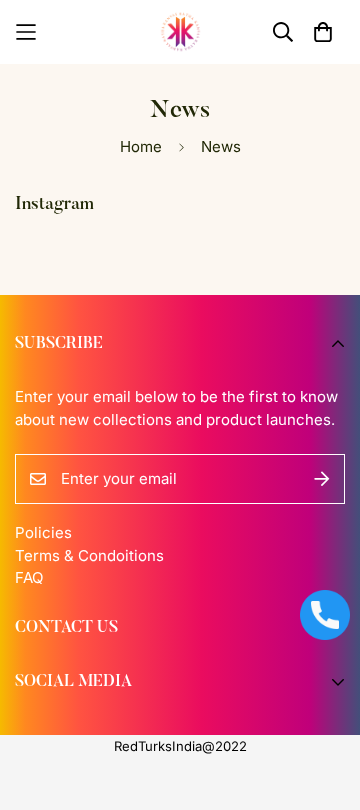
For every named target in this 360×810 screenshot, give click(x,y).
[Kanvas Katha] (180, 32)
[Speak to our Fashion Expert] (325, 615)
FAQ (29, 577)
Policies (43, 532)
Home (141, 146)
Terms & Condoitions (89, 555)
